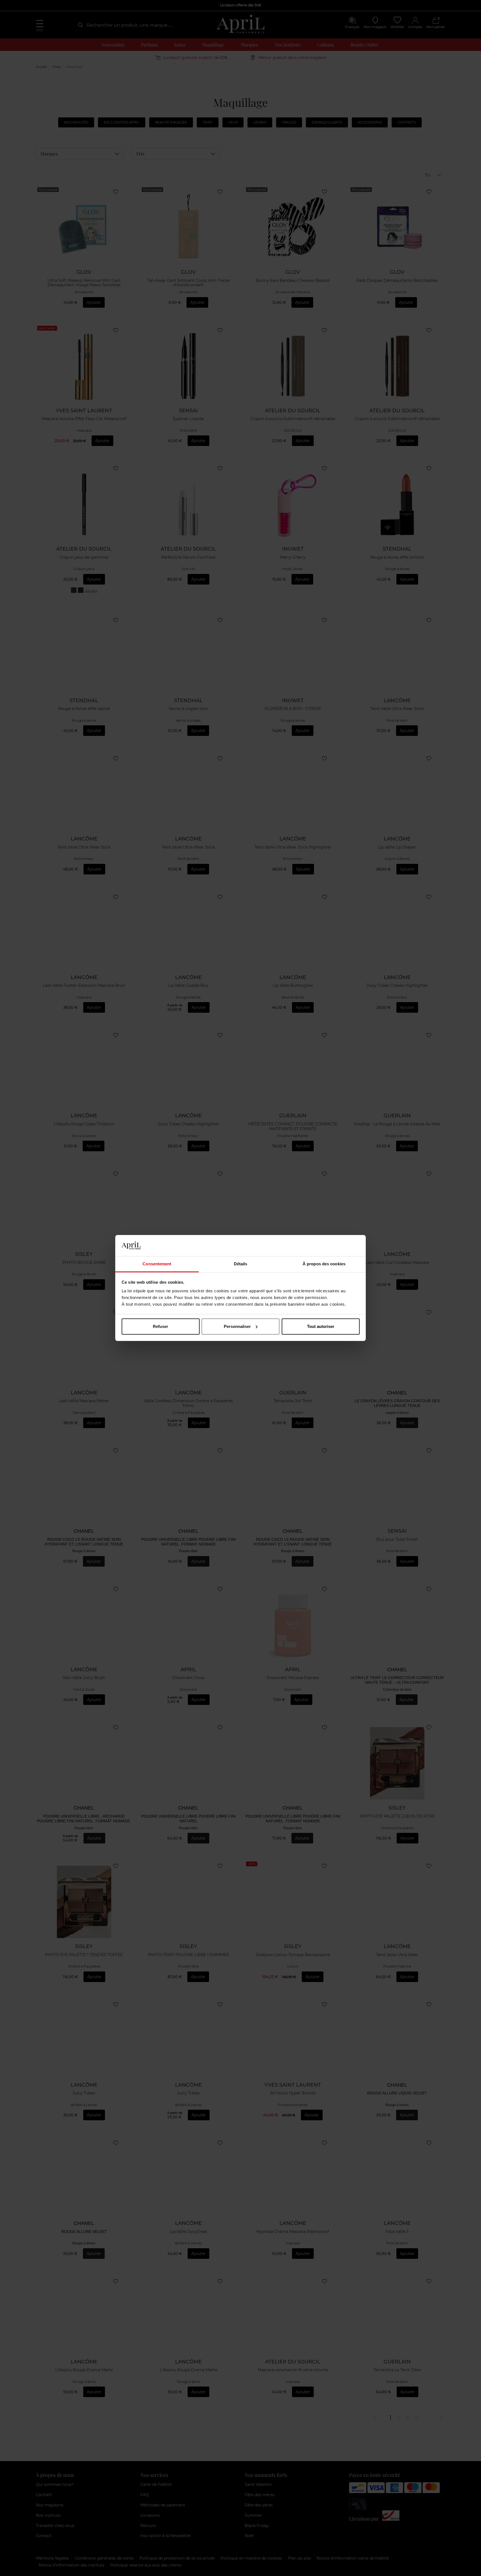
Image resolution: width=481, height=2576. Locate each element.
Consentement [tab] (157, 1264)
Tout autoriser (321, 1326)
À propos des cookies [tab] (324, 1264)
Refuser (160, 1326)
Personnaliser (237, 1326)
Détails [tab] (241, 1264)
